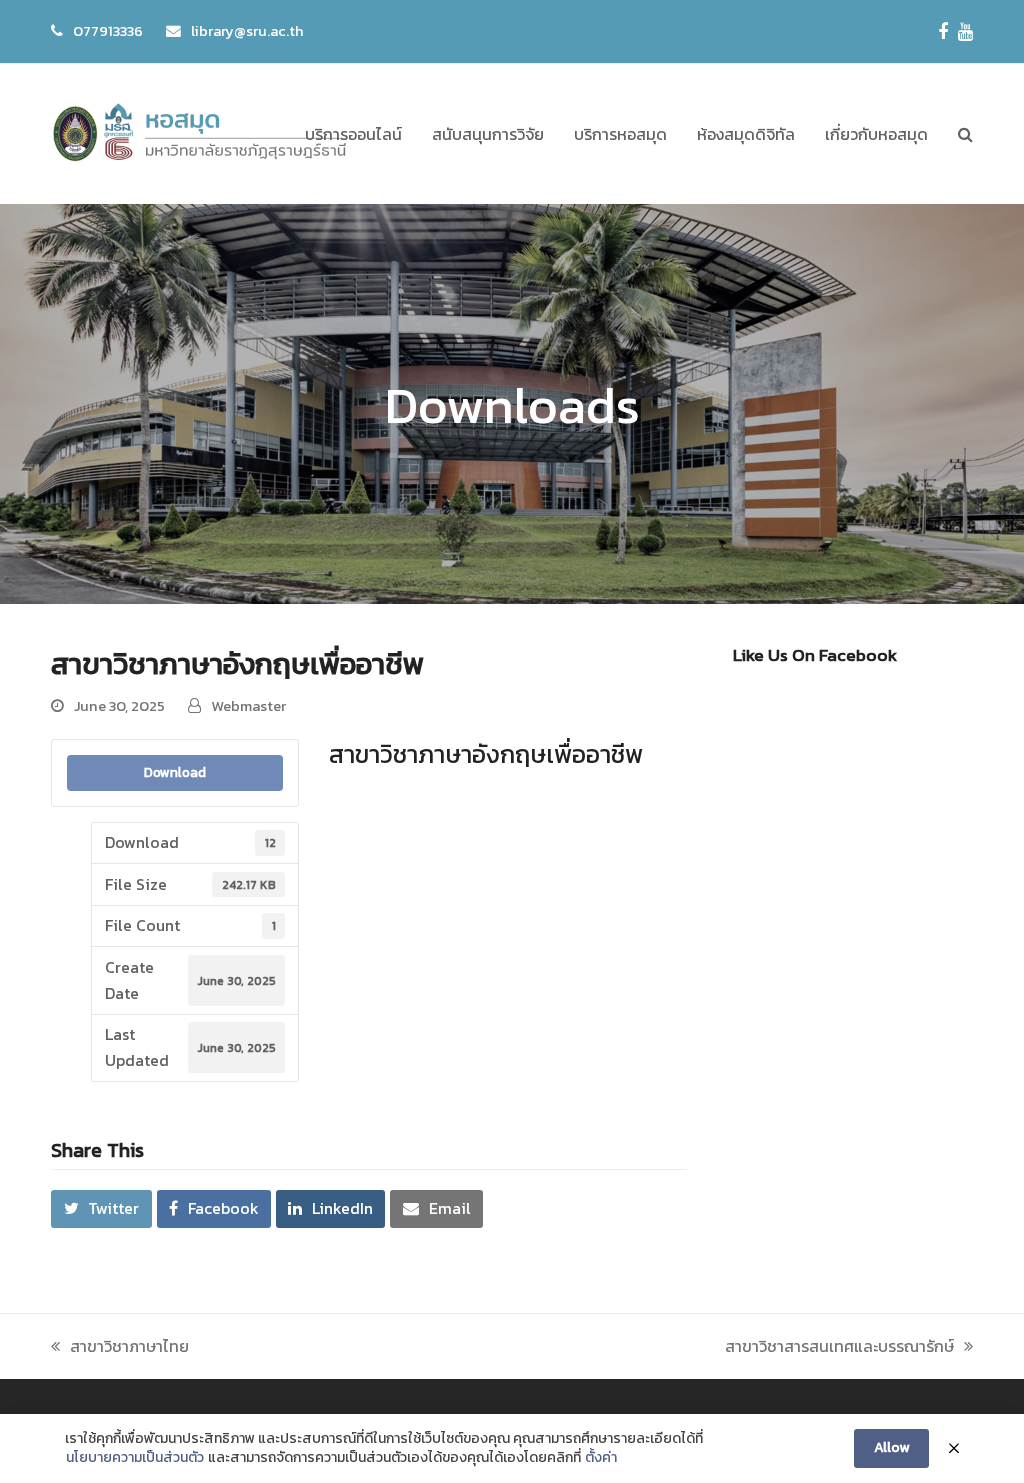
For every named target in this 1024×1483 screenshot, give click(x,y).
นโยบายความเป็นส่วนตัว (135, 1458)
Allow (891, 1447)
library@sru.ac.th (247, 31)
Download (175, 772)
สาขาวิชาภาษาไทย (129, 1346)
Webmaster (248, 706)
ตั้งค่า (601, 1458)
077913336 (108, 31)
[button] (965, 134)
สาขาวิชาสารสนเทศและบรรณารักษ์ (839, 1346)
